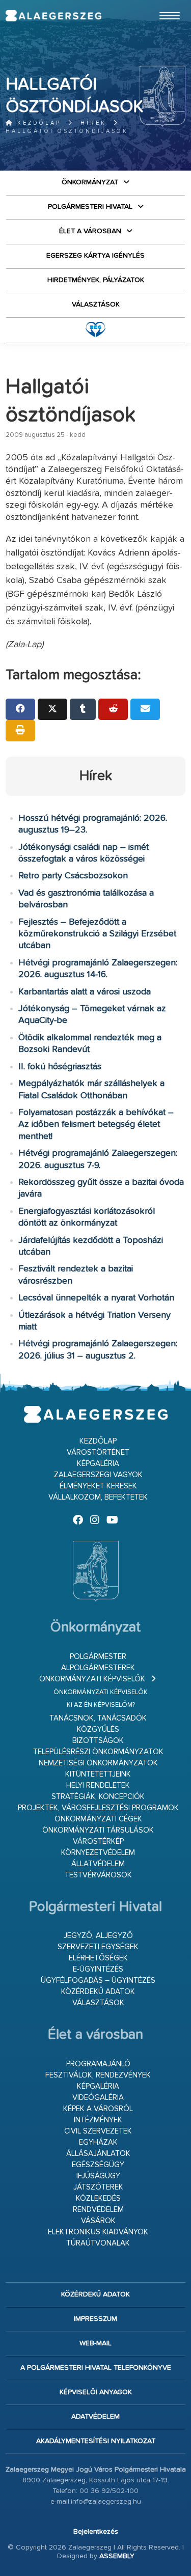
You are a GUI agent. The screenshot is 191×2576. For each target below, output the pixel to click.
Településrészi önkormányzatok (98, 1752)
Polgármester (98, 1657)
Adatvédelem (95, 2417)
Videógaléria (98, 2098)
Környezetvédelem (98, 1853)
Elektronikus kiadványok (98, 2232)
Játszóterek (98, 2187)
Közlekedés (98, 2198)
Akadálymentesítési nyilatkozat (96, 2441)
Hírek (93, 123)
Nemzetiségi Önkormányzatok (98, 1763)
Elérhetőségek (98, 1958)
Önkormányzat (90, 182)
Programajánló (98, 2064)
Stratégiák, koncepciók (98, 1797)
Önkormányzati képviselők (92, 1679)
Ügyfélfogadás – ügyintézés (98, 1981)
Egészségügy (98, 2165)
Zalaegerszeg (53, 16)
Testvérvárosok (98, 1875)
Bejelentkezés (96, 2532)
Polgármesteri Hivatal (90, 207)
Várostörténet (98, 1452)
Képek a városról (98, 2109)
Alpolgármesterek (98, 1668)
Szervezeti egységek (98, 1947)
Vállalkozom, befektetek (98, 1497)
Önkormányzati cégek (98, 1819)
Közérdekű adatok (98, 1992)
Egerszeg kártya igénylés (95, 256)
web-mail (95, 2343)
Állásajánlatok (98, 2154)
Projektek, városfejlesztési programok (98, 1808)
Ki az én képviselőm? (101, 1705)
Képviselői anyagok (96, 2392)
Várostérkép (98, 1841)
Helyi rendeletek (98, 1785)
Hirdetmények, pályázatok (96, 280)
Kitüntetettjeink (98, 1774)
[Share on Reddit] (113, 709)
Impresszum (95, 2319)
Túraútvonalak (98, 2243)
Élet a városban (90, 231)
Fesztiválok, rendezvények (98, 2075)
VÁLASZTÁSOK (96, 304)
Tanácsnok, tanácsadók (98, 1718)
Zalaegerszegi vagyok (98, 1475)
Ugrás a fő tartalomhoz (160, 5)
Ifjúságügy (98, 2176)
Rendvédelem (98, 2210)
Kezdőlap (37, 123)
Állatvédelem (98, 1864)
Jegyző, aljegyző (98, 1936)
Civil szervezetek (98, 2131)
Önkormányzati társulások (98, 1830)
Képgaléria (98, 1464)
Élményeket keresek (98, 1486)
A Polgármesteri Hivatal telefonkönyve (96, 2368)
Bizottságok (98, 1741)
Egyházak (98, 2142)
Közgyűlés (98, 1729)
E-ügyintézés (98, 1969)
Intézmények (98, 2120)
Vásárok (98, 2221)
